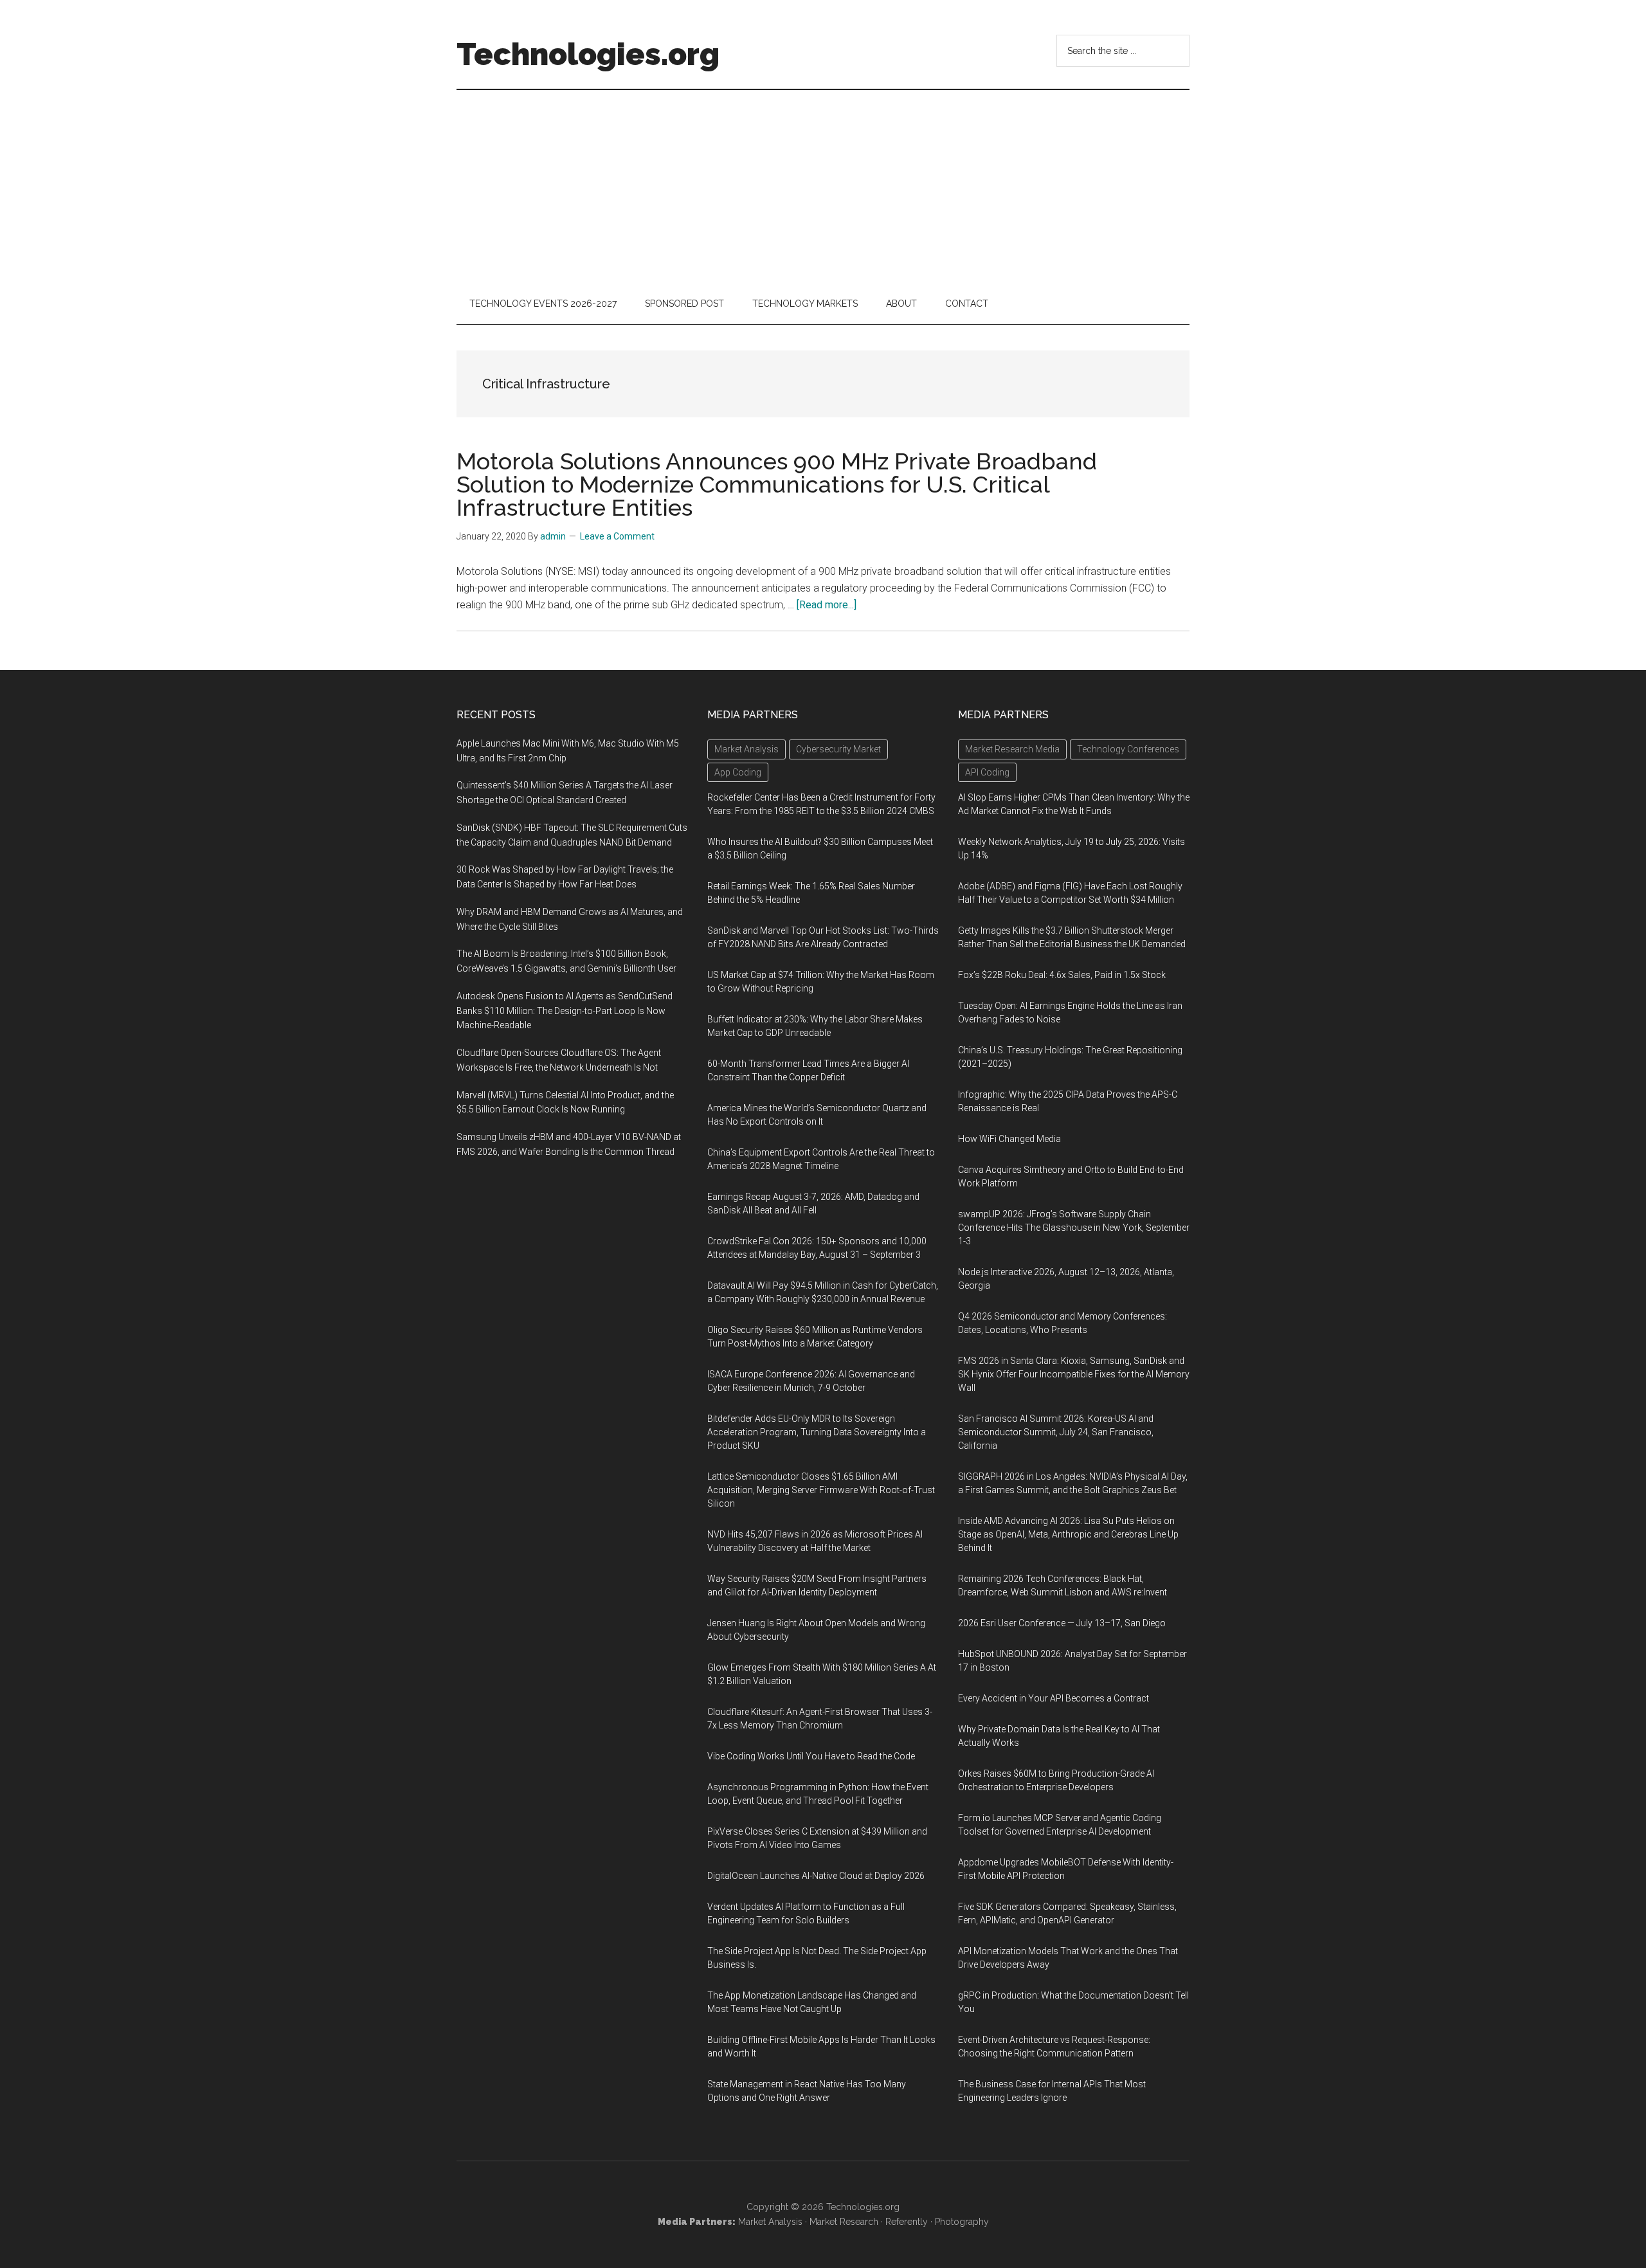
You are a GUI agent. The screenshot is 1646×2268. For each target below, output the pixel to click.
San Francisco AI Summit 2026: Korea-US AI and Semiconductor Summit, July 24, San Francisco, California (1056, 1432)
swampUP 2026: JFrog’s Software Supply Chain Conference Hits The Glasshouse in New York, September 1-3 (1074, 1228)
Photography (962, 2222)
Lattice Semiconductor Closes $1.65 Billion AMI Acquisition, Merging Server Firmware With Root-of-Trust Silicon (821, 1490)
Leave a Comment (617, 536)
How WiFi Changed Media (1009, 1139)
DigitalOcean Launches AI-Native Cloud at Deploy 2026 (816, 1876)
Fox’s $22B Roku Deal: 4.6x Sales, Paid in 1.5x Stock (1062, 975)
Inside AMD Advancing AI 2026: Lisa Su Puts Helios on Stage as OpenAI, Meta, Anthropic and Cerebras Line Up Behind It (1068, 1534)
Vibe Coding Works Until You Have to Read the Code (811, 1756)
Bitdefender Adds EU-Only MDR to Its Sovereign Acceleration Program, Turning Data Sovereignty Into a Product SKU (817, 1432)
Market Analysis (770, 2222)
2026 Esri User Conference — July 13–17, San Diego (1062, 1623)
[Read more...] (827, 605)
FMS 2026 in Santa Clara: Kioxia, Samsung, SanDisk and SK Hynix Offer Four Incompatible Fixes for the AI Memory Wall (1074, 1374)
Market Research (844, 2222)
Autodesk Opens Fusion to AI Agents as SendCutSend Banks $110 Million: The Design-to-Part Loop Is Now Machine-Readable (565, 1011)
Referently (907, 2222)
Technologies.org (588, 54)
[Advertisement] (823, 186)
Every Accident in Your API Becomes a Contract (1054, 1698)
